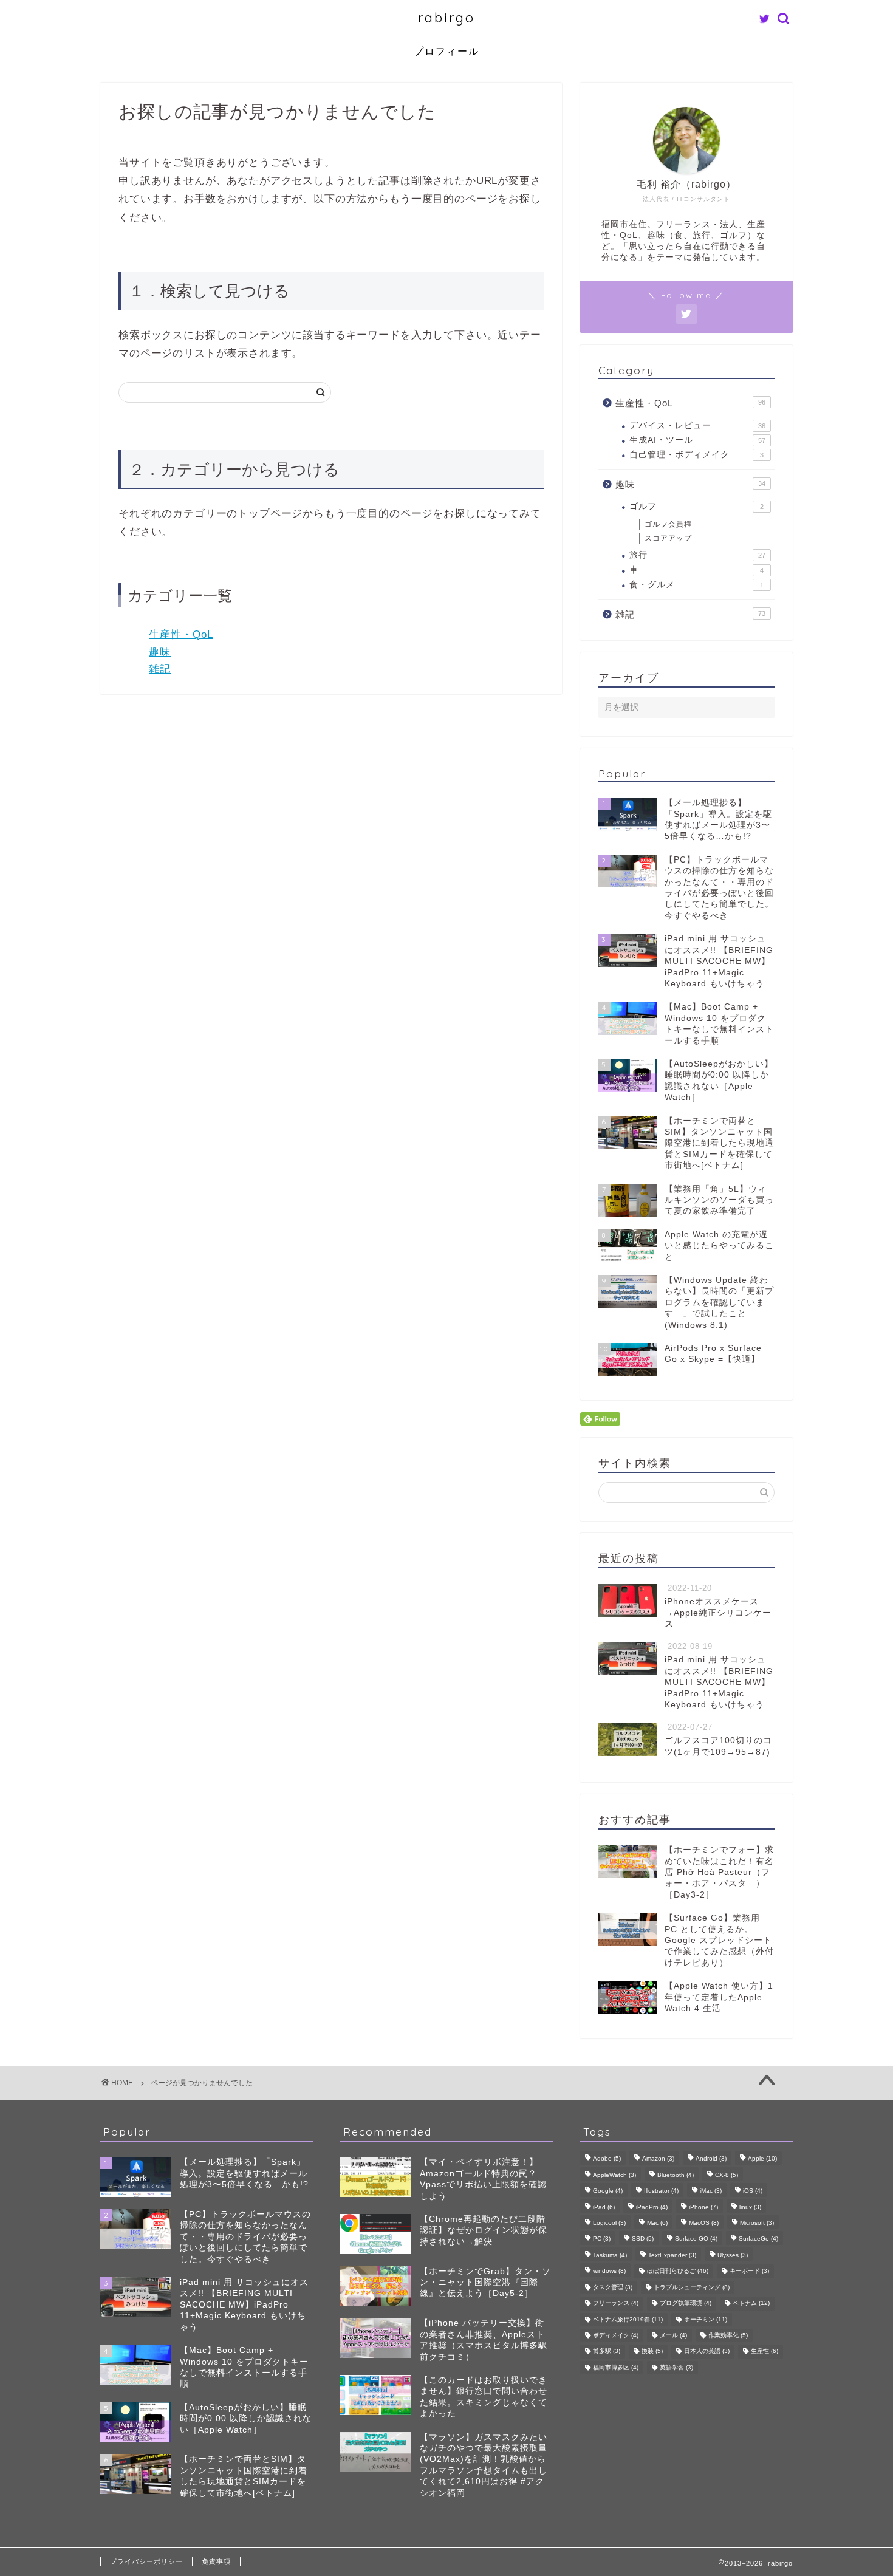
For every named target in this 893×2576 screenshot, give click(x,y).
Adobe (607, 2159)
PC (602, 2239)
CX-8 (727, 2175)
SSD (643, 2239)
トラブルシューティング (692, 2287)
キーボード (749, 2271)
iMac (711, 2191)
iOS (753, 2191)
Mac (657, 2223)
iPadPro (652, 2207)
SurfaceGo (758, 2239)
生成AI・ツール (697, 440)
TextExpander (672, 2255)
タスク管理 (613, 2287)
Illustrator (661, 2191)
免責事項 (216, 2561)
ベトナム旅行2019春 (628, 2319)
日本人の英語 (707, 2352)
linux (750, 2207)
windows (609, 2271)
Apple (762, 2159)
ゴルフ (696, 506)
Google (608, 2191)
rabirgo (446, 17)
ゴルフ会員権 (668, 524)
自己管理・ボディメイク (696, 455)
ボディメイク (616, 2335)
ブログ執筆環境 (686, 2304)
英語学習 (676, 2367)
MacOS (704, 2223)
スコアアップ (668, 538)
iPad (604, 2207)
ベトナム (751, 2304)
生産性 (765, 2352)
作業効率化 (728, 2335)
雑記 (160, 669)
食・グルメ (696, 585)
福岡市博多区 (616, 2367)
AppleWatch (614, 2175)
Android (711, 2159)
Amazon (658, 2159)
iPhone (703, 2207)
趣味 (160, 652)
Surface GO (696, 2239)
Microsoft (757, 2223)
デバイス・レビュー (697, 425)
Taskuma (610, 2255)
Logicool (609, 2223)
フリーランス (616, 2304)
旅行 (697, 555)
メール (673, 2335)
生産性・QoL (181, 634)
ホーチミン (706, 2319)
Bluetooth (676, 2175)
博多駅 (607, 2352)
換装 (652, 2352)
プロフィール (446, 51)
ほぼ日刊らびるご (678, 2271)
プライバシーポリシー (146, 2561)
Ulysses (733, 2255)
